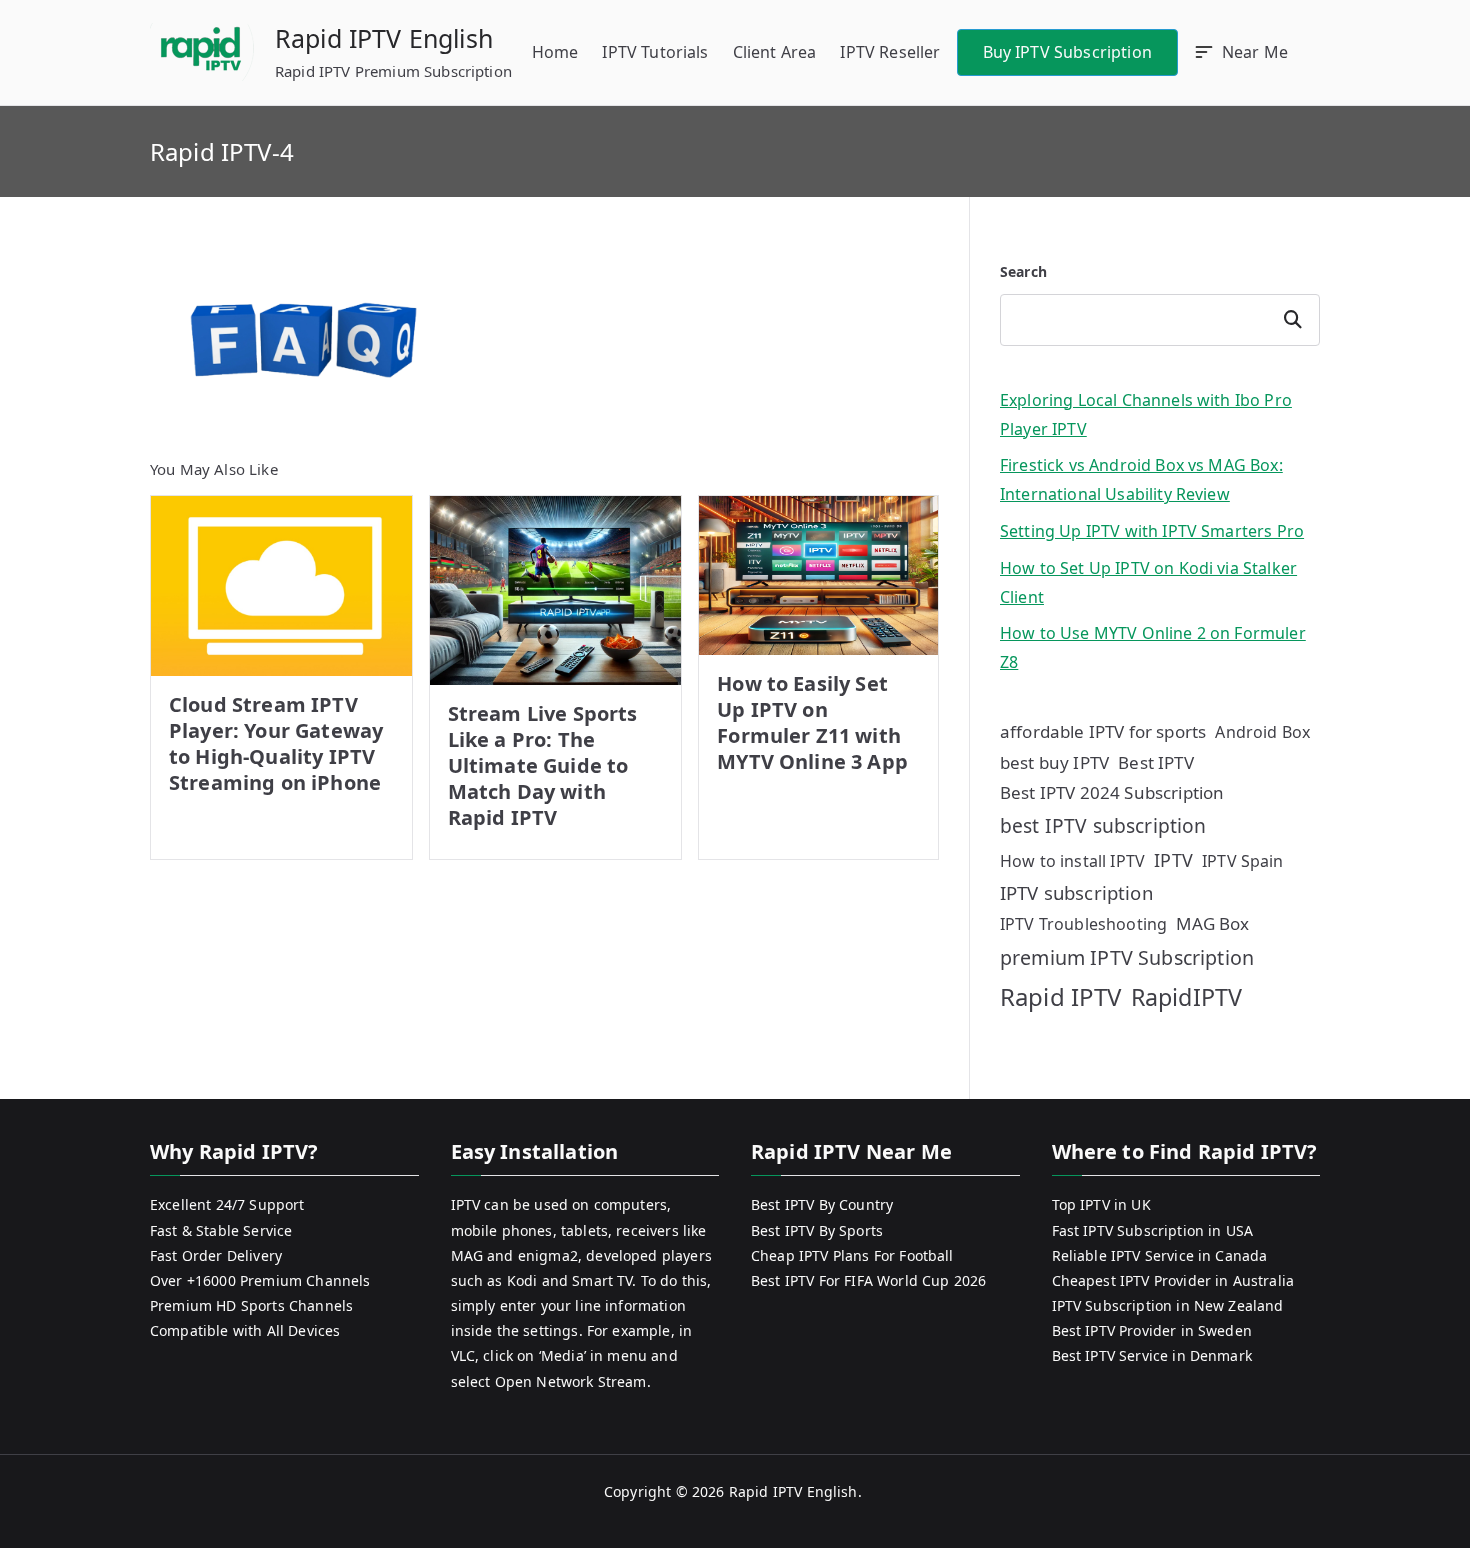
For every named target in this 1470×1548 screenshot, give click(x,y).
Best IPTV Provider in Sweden (1152, 1330)
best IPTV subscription (1103, 825)
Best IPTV (1155, 762)
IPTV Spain (1243, 861)
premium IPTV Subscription (1127, 957)
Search (1023, 271)
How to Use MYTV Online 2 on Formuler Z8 (1153, 647)
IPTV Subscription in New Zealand (1168, 1305)
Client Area (775, 52)
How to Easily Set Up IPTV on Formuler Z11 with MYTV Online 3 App (812, 722)
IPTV (1173, 860)
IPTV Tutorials (655, 52)
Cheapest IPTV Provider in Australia (1173, 1280)
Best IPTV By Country (822, 1204)
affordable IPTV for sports (1103, 731)
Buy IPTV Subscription (1067, 52)
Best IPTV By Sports (817, 1230)
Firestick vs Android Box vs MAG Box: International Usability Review (1141, 479)
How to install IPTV (1072, 861)
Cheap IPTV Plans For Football (852, 1255)
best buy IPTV (1054, 762)
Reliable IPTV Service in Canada (1160, 1255)
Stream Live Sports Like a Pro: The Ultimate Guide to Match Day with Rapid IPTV (543, 765)
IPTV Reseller (890, 52)
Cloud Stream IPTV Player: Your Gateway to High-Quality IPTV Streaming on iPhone (276, 743)
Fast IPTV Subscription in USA (1153, 1230)
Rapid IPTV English (384, 38)
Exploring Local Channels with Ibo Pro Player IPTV (1146, 414)
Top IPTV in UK (1101, 1204)
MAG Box (1212, 923)
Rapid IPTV (1061, 996)
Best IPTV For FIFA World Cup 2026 (868, 1280)
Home (555, 52)
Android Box (1262, 732)
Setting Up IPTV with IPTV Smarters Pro (1152, 531)
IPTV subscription (1076, 892)
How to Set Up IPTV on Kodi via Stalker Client (1148, 582)
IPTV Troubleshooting (1083, 924)
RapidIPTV (1186, 997)
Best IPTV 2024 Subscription (1112, 792)
